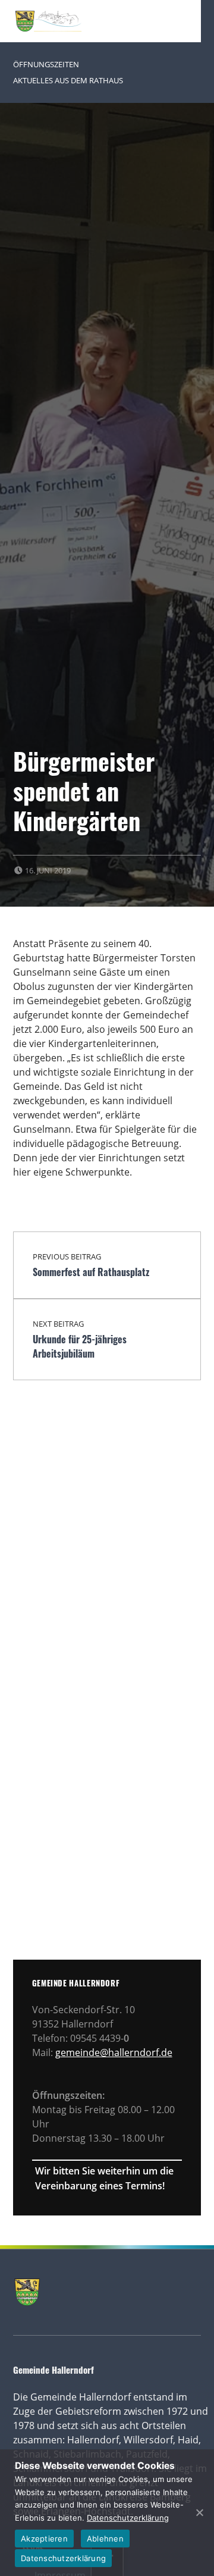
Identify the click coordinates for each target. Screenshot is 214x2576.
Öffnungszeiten (46, 64)
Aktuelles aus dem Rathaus (68, 80)
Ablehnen (105, 2539)
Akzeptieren (44, 2539)
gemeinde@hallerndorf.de (114, 2052)
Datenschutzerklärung (128, 2518)
